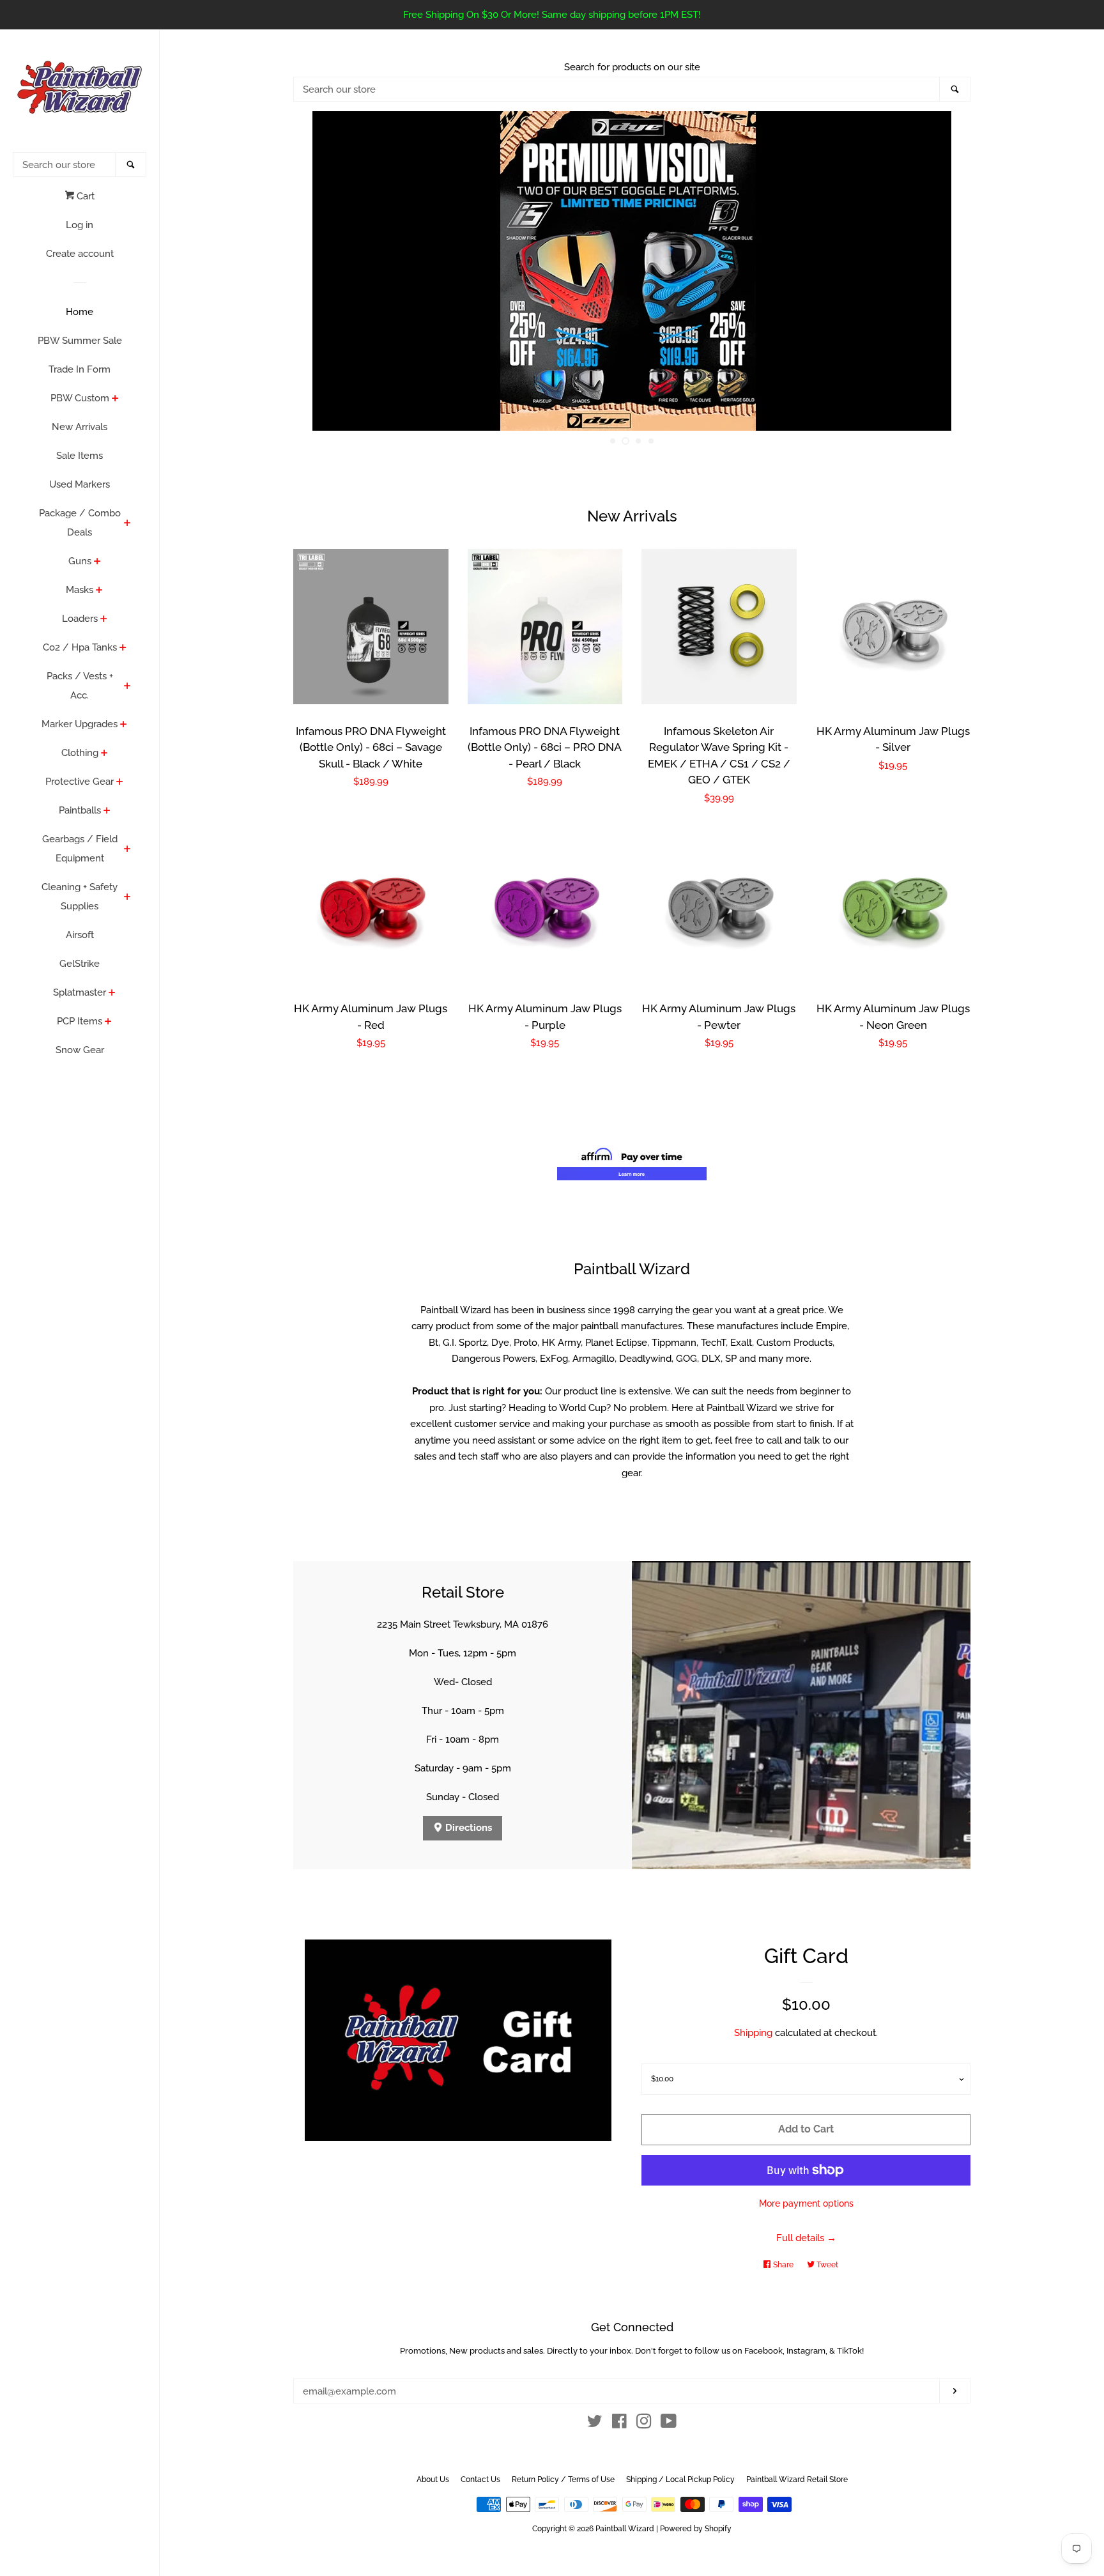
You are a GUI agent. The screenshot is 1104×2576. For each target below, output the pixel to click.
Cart (84, 196)
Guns (80, 561)
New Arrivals (80, 427)
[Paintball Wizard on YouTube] (669, 2424)
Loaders (80, 619)
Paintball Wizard (625, 2529)
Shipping (753, 2033)
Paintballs (80, 810)
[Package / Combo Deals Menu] (127, 524)
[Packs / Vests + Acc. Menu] (127, 687)
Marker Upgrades (80, 724)
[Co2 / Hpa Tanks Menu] (123, 649)
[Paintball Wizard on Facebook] (619, 2424)
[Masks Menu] (99, 591)
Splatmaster (80, 992)
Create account (80, 254)
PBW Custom (80, 398)
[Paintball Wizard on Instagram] (644, 2424)
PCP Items (80, 1021)
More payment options (806, 2203)
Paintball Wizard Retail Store (797, 2480)
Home (80, 312)
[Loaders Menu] (104, 620)
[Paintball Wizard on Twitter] (595, 2424)
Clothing (80, 753)
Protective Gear (80, 782)
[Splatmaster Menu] (112, 994)
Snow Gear (80, 1050)
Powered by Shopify (696, 2529)
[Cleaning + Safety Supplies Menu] (127, 898)
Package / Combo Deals (80, 523)
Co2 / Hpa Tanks (80, 647)
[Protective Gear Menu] (120, 783)
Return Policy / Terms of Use (563, 2480)
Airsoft (80, 935)
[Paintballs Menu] (107, 812)
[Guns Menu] (97, 562)
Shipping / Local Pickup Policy (680, 2480)
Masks (80, 590)
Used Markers (80, 484)
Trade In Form (80, 369)
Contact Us (480, 2480)
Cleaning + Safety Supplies (80, 897)
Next (943, 271)
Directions (467, 1828)
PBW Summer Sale (80, 341)
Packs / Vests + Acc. (80, 686)
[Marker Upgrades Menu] (124, 725)
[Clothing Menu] (104, 754)
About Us (433, 2480)
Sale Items (80, 456)
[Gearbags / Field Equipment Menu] (127, 850)
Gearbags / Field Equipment (80, 849)
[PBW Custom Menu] (115, 399)
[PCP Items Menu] (108, 1022)
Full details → (806, 2238)
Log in (80, 225)
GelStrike (80, 964)
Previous (320, 271)
